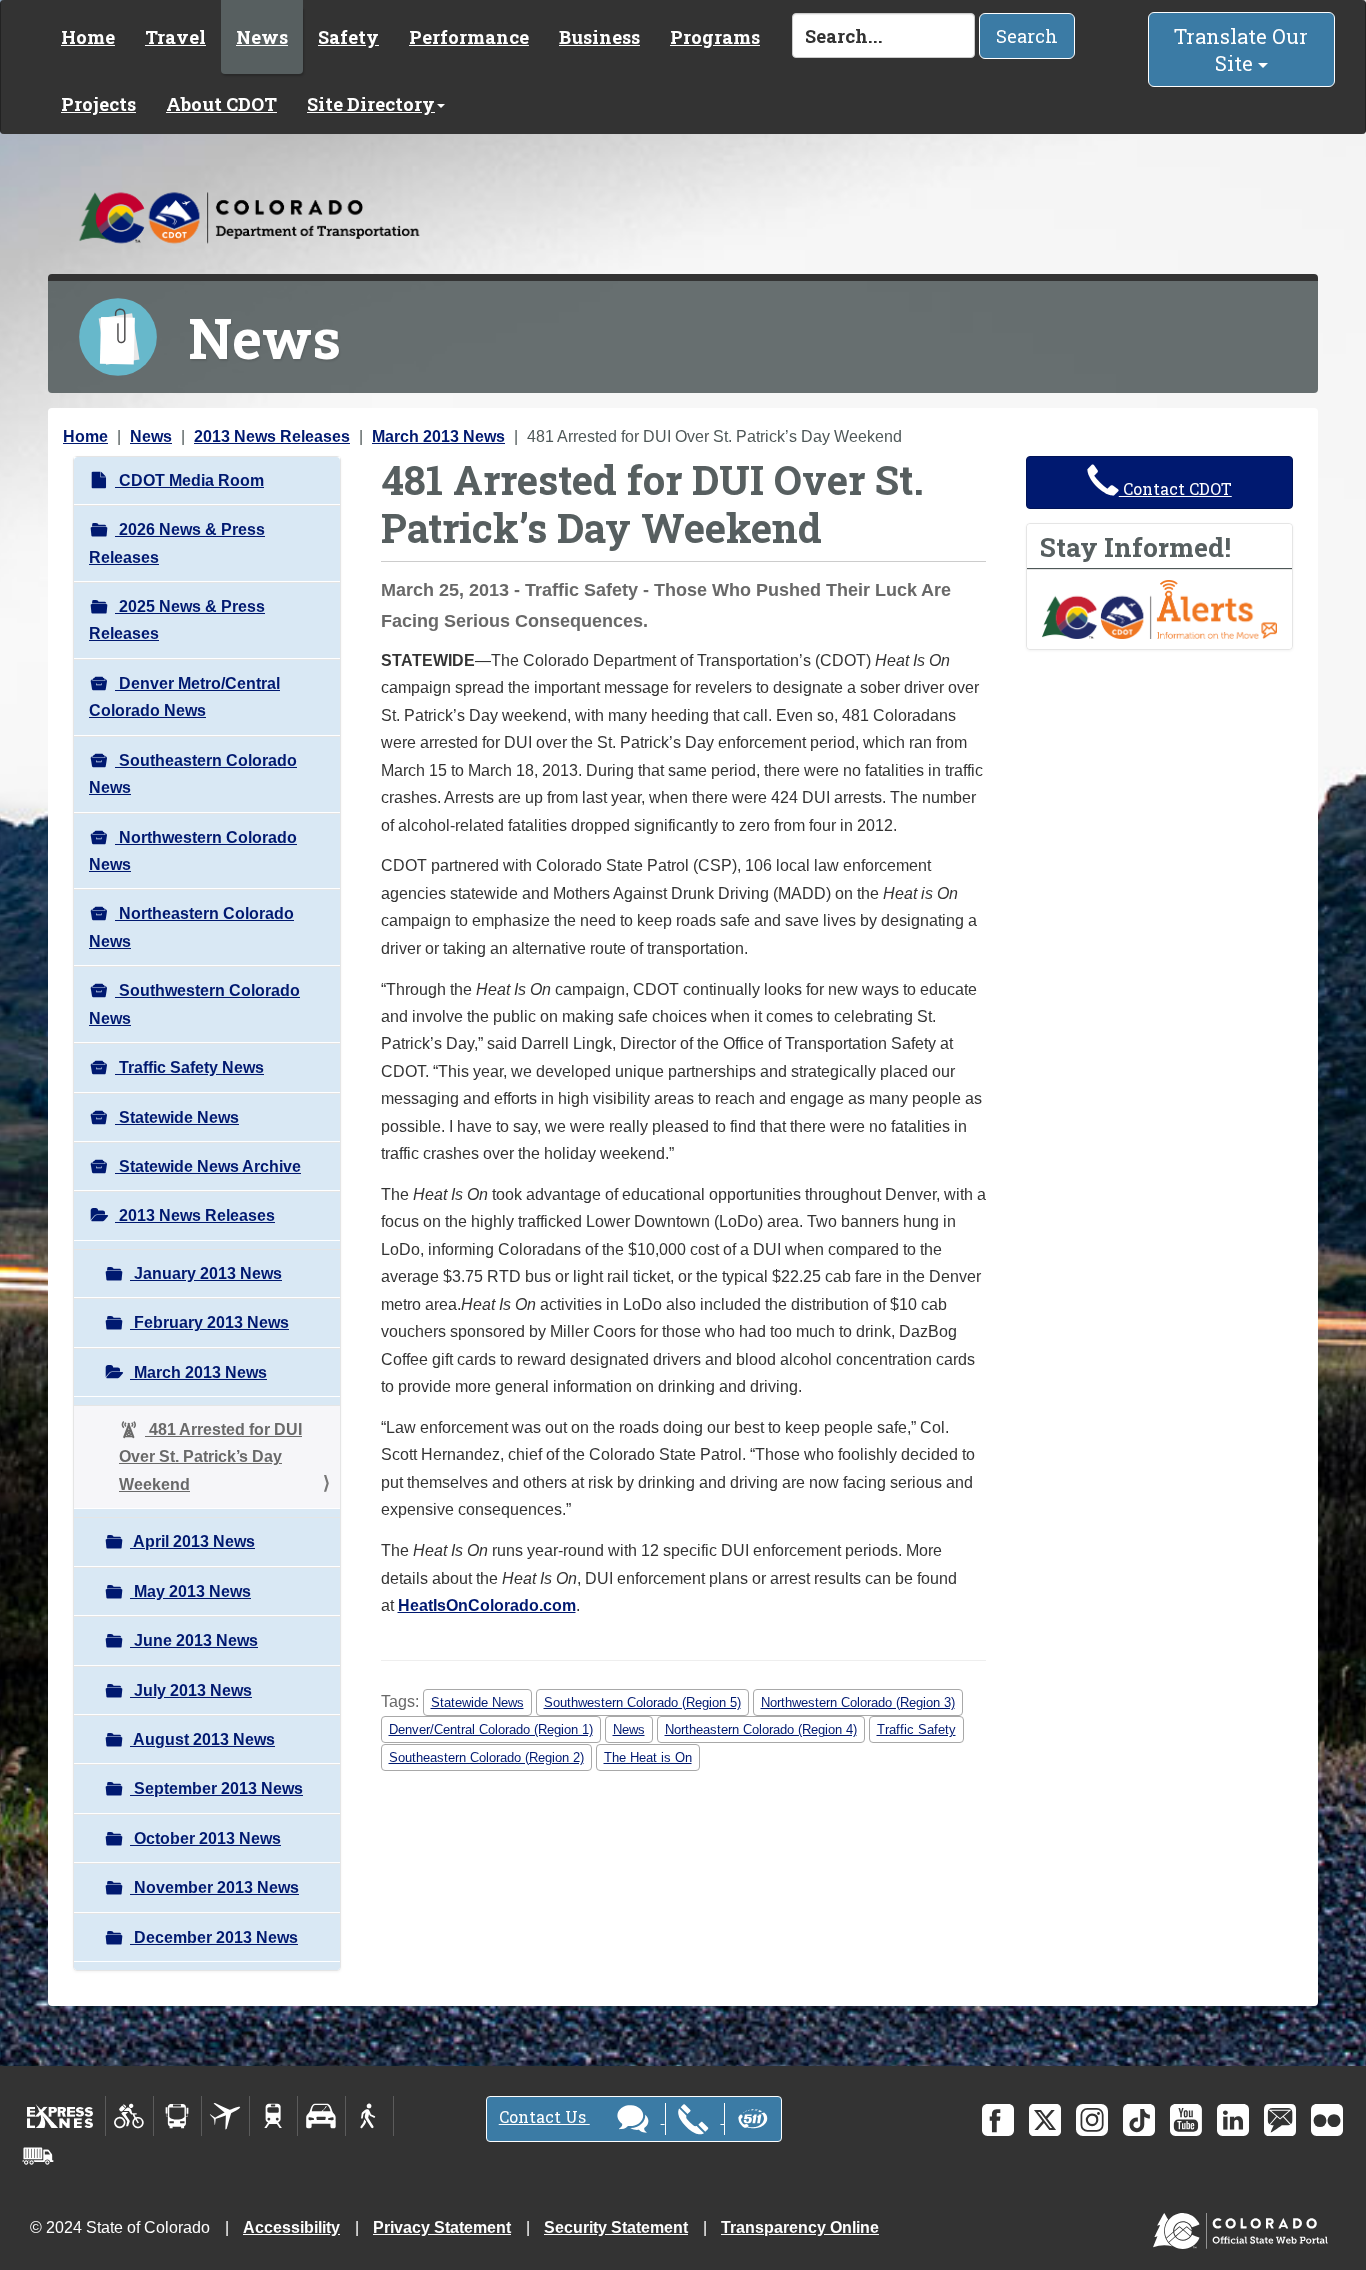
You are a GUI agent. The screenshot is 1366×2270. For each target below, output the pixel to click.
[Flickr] (1327, 2120)
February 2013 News (209, 1322)
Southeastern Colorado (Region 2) (486, 1757)
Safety (348, 37)
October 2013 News (205, 1838)
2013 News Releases (272, 436)
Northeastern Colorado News (191, 927)
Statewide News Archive (208, 1166)
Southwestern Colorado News (194, 1004)
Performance (469, 37)
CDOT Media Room (189, 480)
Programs (715, 37)
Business (599, 37)
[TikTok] (1139, 2120)
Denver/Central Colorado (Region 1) (491, 1729)
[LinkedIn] (1233, 2120)
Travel (175, 37)
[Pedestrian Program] (369, 2116)
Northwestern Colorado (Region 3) (858, 1702)
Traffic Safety (916, 1729)
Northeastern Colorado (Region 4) (761, 1729)
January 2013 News (206, 1273)
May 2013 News (190, 1591)
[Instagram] (1092, 2120)
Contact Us (544, 2116)
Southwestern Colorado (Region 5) (642, 1702)
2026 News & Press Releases (177, 543)
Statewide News (177, 1117)
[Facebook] (998, 2120)
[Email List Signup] (1280, 2120)
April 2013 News (192, 1541)
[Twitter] (1045, 2120)
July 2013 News (191, 1690)
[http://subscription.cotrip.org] (1160, 608)
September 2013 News (216, 1788)
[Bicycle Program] (129, 2116)
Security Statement (616, 2227)
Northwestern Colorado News (193, 851)
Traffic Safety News (189, 1067)
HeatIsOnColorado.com (487, 1605)
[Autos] (321, 2116)
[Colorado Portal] (1244, 2226)
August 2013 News (202, 1739)
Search (1027, 36)
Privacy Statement (442, 2227)
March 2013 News (438, 436)
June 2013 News (194, 1640)
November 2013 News (214, 1887)
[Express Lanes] (60, 2116)
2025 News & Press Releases (177, 620)
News (262, 37)
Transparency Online (800, 2227)
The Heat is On (648, 1757)
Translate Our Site (1241, 49)
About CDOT (221, 104)
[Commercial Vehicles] (38, 2156)
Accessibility (291, 2227)
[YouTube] (1186, 2120)
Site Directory (371, 104)
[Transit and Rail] (177, 2116)
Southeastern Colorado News (193, 774)
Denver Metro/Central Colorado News (184, 697)
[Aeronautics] (225, 2116)
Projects (98, 104)
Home (88, 37)
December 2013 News (214, 1937)
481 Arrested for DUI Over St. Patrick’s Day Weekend (210, 1457)
